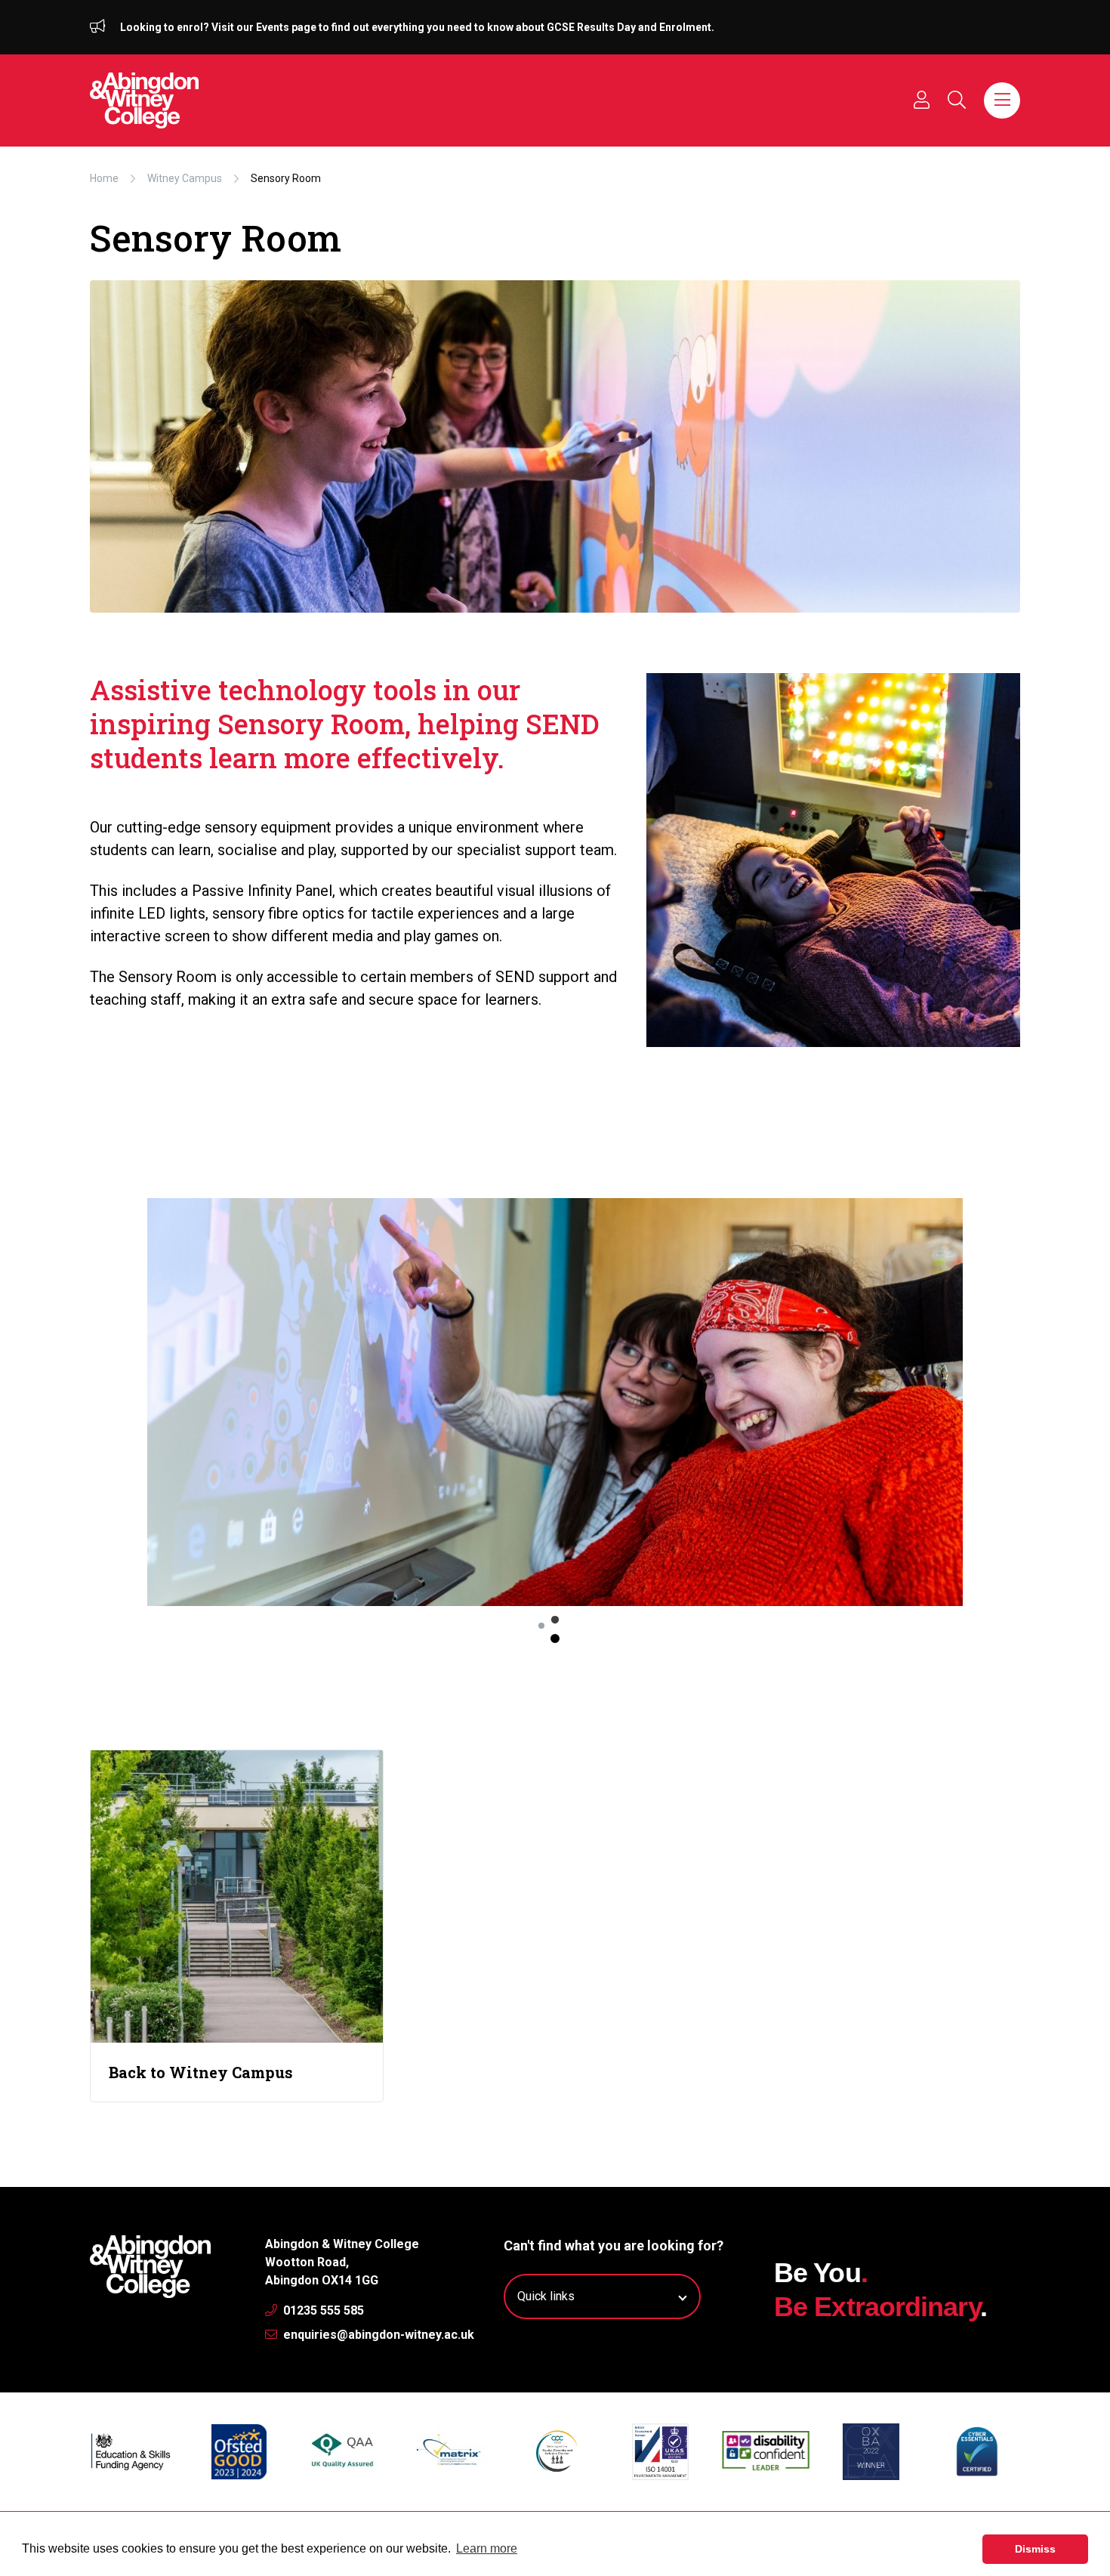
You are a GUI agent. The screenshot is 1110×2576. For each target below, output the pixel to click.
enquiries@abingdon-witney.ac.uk (377, 2335)
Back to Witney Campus (201, 2072)
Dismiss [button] (1035, 2549)
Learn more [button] (487, 2548)
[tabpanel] (555, 1402)
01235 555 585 (322, 2310)
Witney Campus (185, 178)
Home (104, 178)
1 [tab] (555, 1639)
